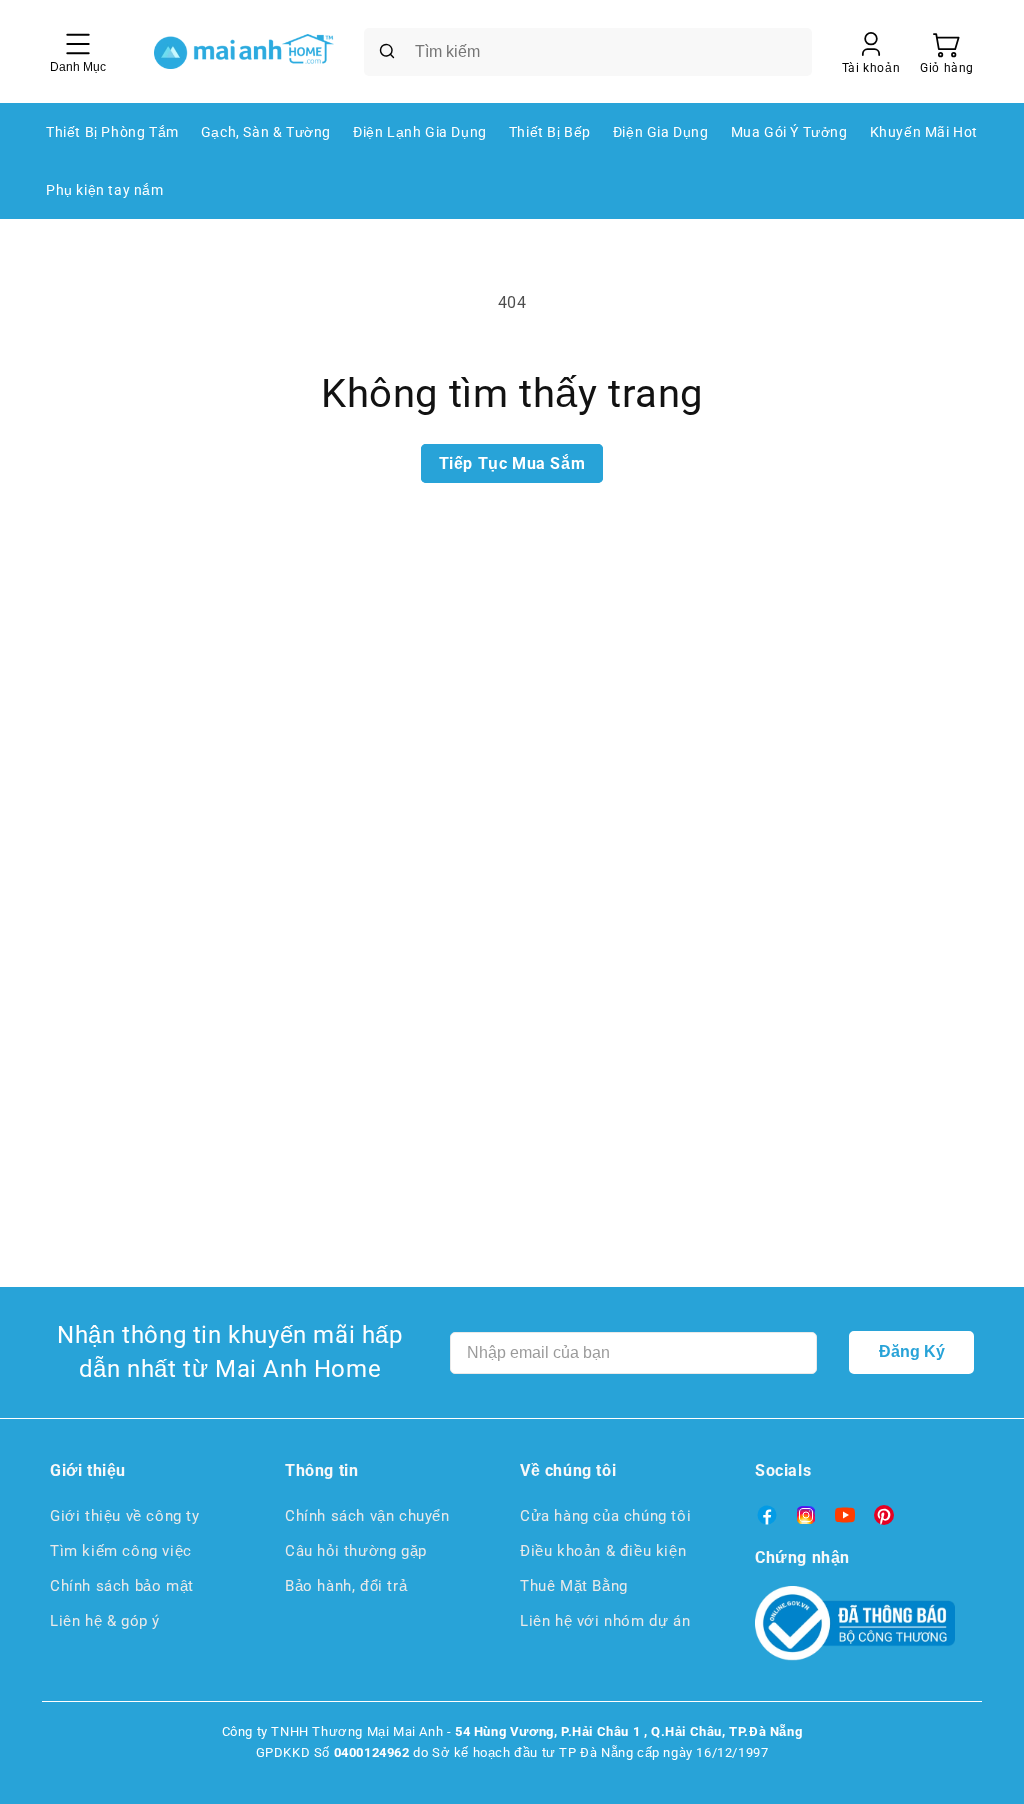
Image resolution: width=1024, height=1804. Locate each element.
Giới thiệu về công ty (125, 1516)
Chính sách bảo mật (122, 1586)
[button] (947, 52)
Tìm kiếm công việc (121, 1551)
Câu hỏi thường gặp (356, 1551)
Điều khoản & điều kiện (603, 1551)
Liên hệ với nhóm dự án (605, 1621)
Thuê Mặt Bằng (574, 1586)
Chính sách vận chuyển (367, 1516)
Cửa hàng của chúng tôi (605, 1516)
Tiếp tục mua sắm (512, 463)
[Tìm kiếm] (387, 51)
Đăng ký (912, 1351)
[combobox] (588, 52)
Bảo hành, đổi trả (346, 1586)
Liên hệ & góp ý (105, 1621)
